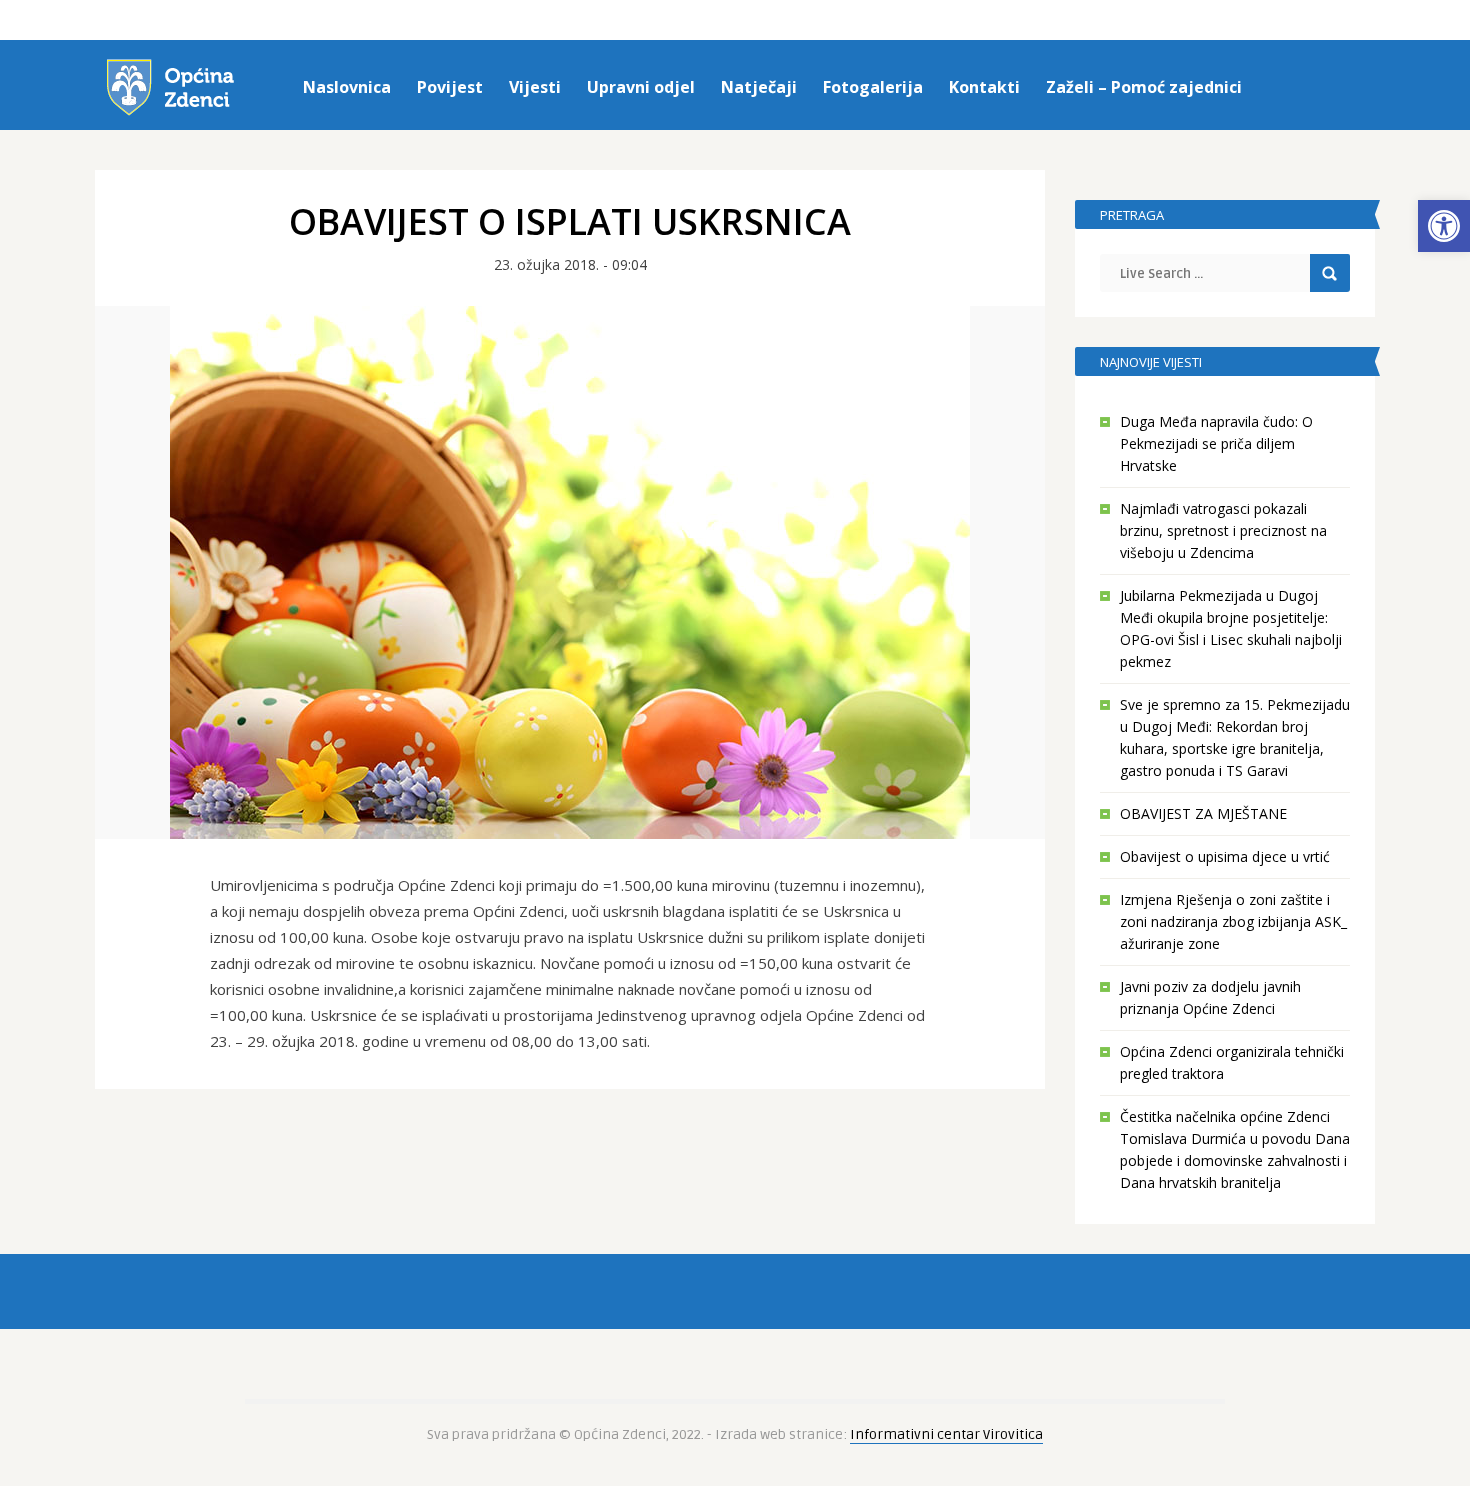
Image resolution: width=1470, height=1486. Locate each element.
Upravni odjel (641, 87)
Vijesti (535, 87)
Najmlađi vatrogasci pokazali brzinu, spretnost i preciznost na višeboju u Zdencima (1223, 530)
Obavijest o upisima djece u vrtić (1225, 856)
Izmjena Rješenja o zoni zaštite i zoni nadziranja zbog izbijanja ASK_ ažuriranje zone (1233, 921)
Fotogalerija (873, 87)
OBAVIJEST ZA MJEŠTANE (1203, 813)
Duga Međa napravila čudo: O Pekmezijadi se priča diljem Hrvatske (1216, 443)
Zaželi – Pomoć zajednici (1144, 87)
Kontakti (984, 87)
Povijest (450, 87)
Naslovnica (347, 87)
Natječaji (759, 87)
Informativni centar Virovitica (946, 1434)
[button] (1444, 226)
